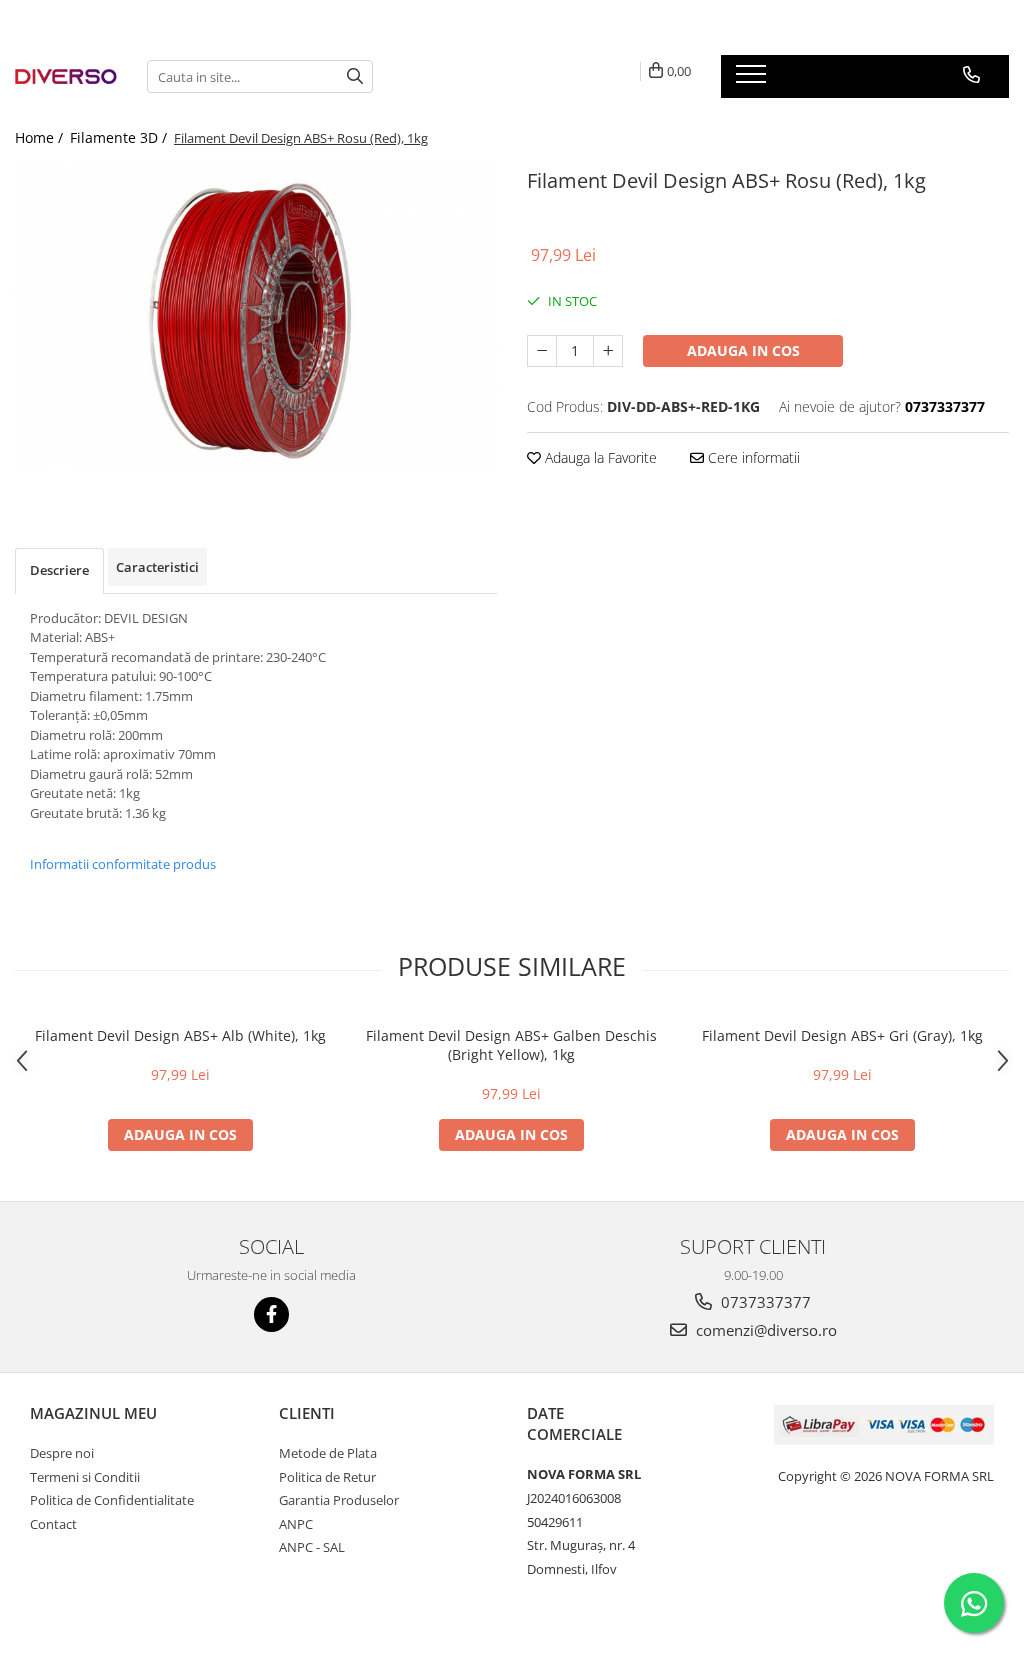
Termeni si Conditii (85, 1477)
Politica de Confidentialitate (112, 1500)
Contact (53, 1524)
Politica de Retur (327, 1477)
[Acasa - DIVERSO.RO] (66, 76)
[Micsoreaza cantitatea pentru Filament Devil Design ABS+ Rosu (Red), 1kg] (542, 351)
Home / (41, 137)
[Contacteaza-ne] (971, 75)
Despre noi (62, 1453)
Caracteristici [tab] (157, 567)
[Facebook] (271, 1314)
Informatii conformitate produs (123, 864)
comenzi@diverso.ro (764, 1330)
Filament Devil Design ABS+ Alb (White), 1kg (180, 1035)
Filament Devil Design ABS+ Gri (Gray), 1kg (842, 1035)
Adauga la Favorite (599, 457)
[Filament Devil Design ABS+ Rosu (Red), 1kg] (256, 315)
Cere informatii (752, 457)
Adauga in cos (743, 350)
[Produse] (753, 80)
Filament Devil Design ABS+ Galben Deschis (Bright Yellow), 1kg (511, 1045)
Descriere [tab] (59, 570)
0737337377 (764, 1302)
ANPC (296, 1524)
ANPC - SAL (312, 1547)
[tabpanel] (256, 315)
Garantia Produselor (339, 1500)
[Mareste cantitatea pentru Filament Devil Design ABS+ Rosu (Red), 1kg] (608, 351)
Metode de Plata (328, 1453)
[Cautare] (355, 76)
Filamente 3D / (120, 137)
